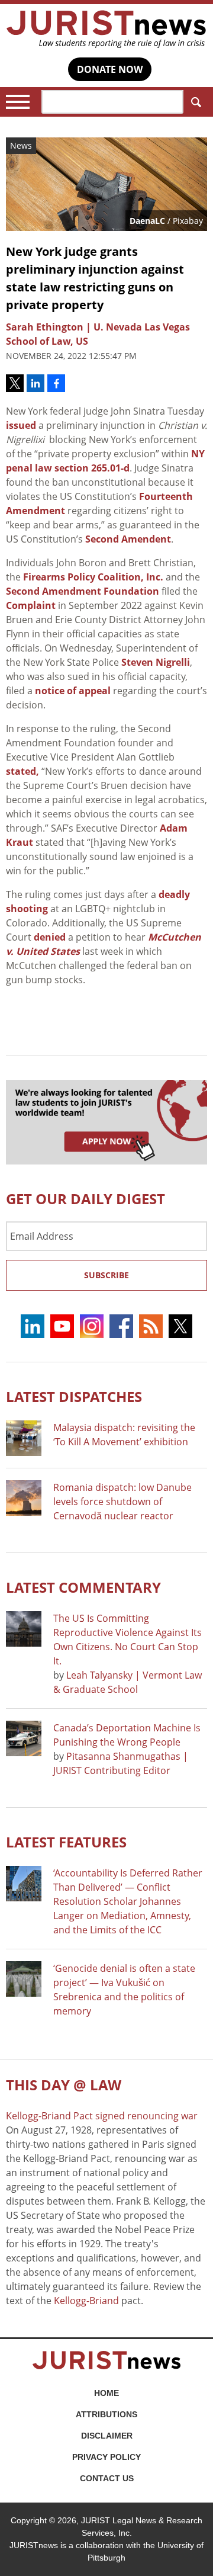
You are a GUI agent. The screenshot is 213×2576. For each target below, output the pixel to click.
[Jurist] (106, 29)
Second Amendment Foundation (83, 591)
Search (195, 102)
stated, (22, 771)
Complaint (31, 605)
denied (50, 937)
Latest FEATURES (66, 1842)
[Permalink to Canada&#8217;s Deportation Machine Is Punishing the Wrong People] (24, 1738)
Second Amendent (128, 539)
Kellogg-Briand (86, 2301)
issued (21, 425)
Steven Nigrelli (156, 662)
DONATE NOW (110, 69)
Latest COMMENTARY (83, 1587)
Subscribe (106, 1275)
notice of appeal (73, 691)
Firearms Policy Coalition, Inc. (93, 577)
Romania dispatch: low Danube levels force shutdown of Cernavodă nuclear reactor (122, 1502)
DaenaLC (147, 221)
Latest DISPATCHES (74, 1396)
